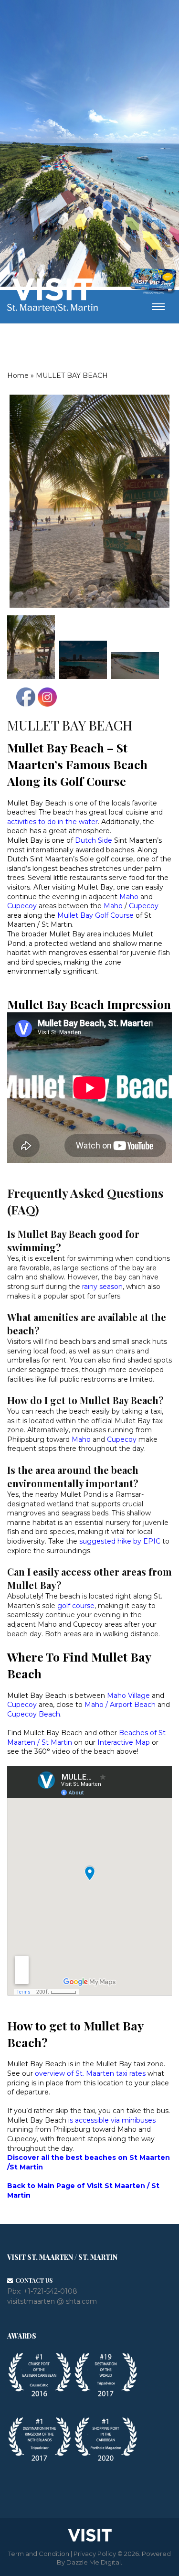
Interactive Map (124, 1742)
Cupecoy (143, 906)
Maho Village (128, 1696)
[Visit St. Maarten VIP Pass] (153, 281)
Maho (130, 897)
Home (18, 376)
